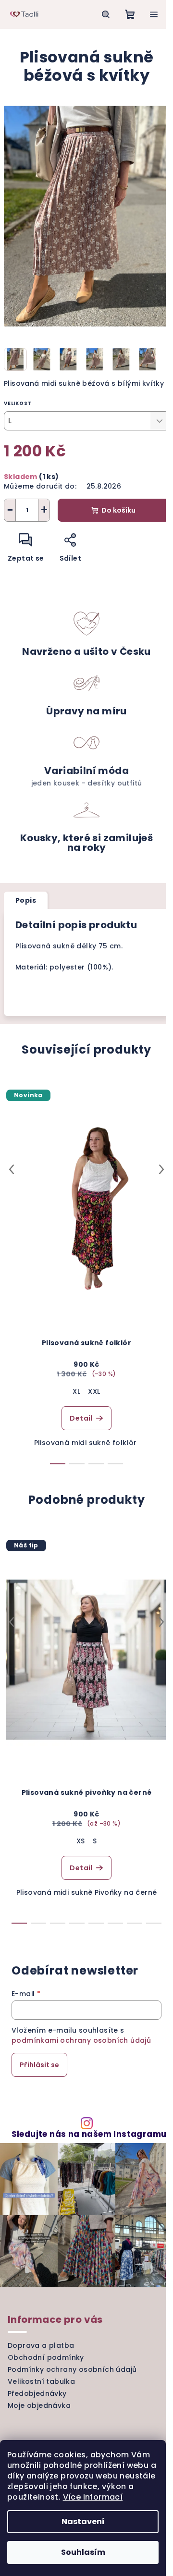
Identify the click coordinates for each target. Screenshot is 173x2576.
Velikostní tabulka (41, 2381)
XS (81, 1841)
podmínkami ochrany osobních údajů (81, 2040)
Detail (81, 1418)
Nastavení (83, 2521)
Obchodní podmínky (46, 2357)
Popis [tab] (26, 900)
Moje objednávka (39, 2405)
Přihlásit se (39, 2065)
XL (76, 1391)
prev (12, 1169)
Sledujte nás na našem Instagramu (89, 2134)
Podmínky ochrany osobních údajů (72, 2369)
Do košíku (118, 510)
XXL (94, 1391)
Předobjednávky (37, 2393)
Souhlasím (83, 2552)
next (161, 1169)
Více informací (93, 2497)
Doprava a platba (41, 2345)
